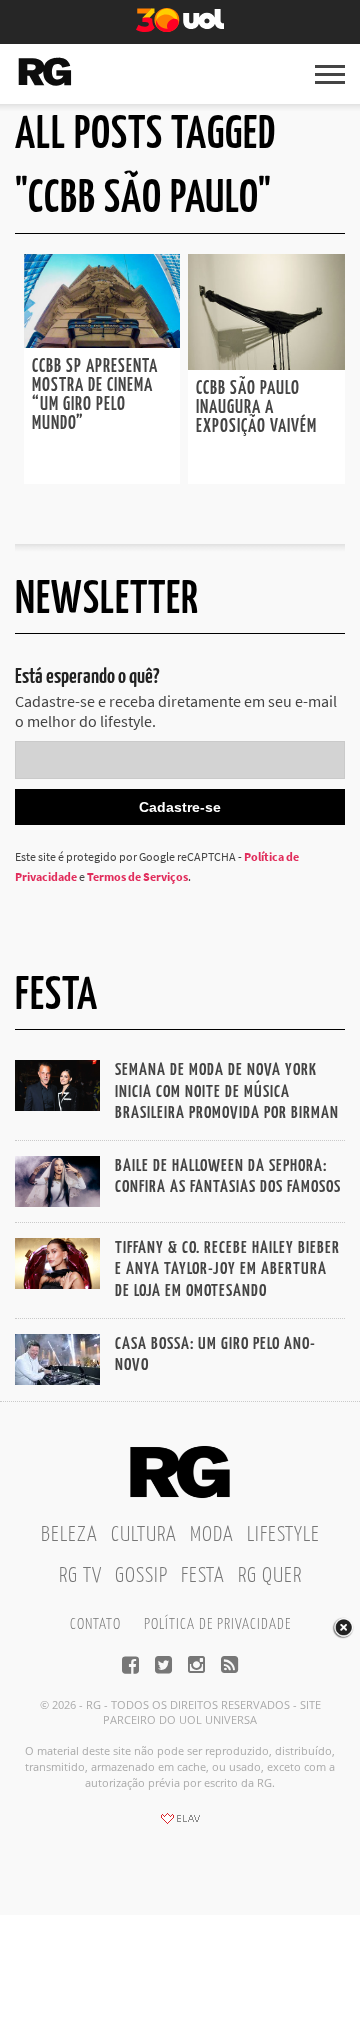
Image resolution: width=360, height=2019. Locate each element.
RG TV (80, 1576)
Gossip (141, 1576)
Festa (203, 1576)
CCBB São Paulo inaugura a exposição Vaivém (256, 408)
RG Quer (270, 1576)
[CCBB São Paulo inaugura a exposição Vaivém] (266, 364)
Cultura (144, 1535)
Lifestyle (283, 1535)
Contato (95, 1624)
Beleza (69, 1535)
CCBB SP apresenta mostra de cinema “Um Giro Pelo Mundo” (95, 395)
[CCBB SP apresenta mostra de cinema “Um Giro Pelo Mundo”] (102, 342)
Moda (212, 1535)
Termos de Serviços (137, 876)
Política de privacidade (217, 1624)
